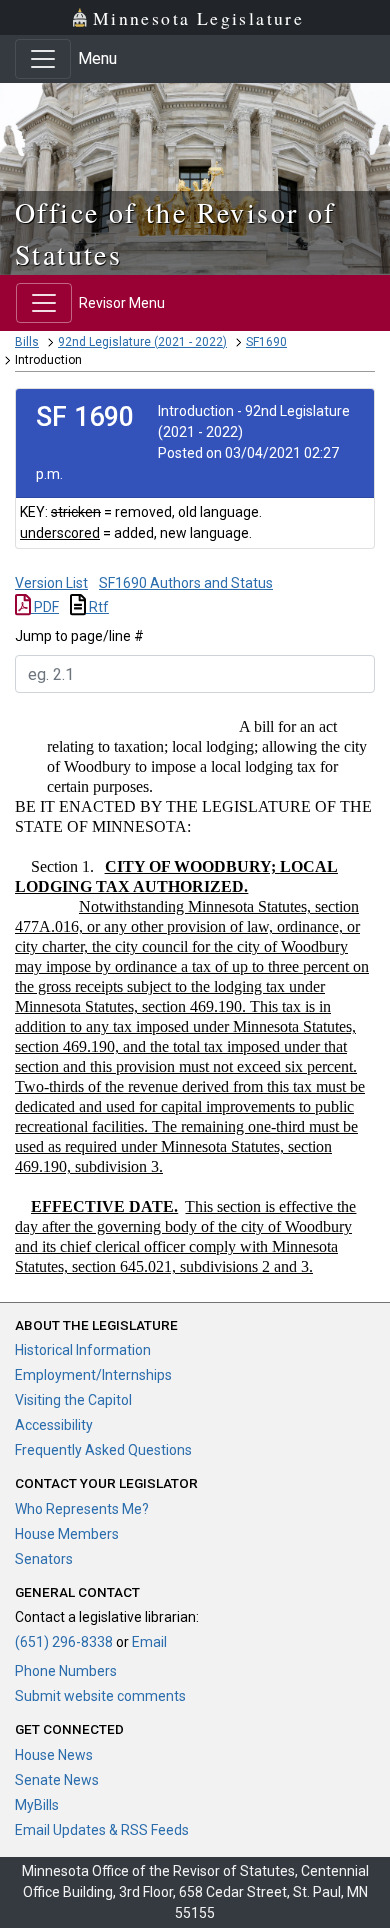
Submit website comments (100, 1696)
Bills (27, 342)
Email (149, 1642)
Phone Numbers (66, 1671)
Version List (51, 583)
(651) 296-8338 (64, 1642)
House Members (67, 1534)
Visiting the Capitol (73, 1400)
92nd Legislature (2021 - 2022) (142, 342)
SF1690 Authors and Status (186, 583)
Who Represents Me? (82, 1509)
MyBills (37, 1805)
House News (54, 1755)
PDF (45, 607)
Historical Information (83, 1350)
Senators (44, 1559)
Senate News (57, 1780)
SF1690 (266, 342)
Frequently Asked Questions (103, 1450)
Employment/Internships (93, 1375)
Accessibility (54, 1425)
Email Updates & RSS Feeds (102, 1830)
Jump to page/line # (79, 636)
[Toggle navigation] (43, 59)
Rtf (97, 607)
